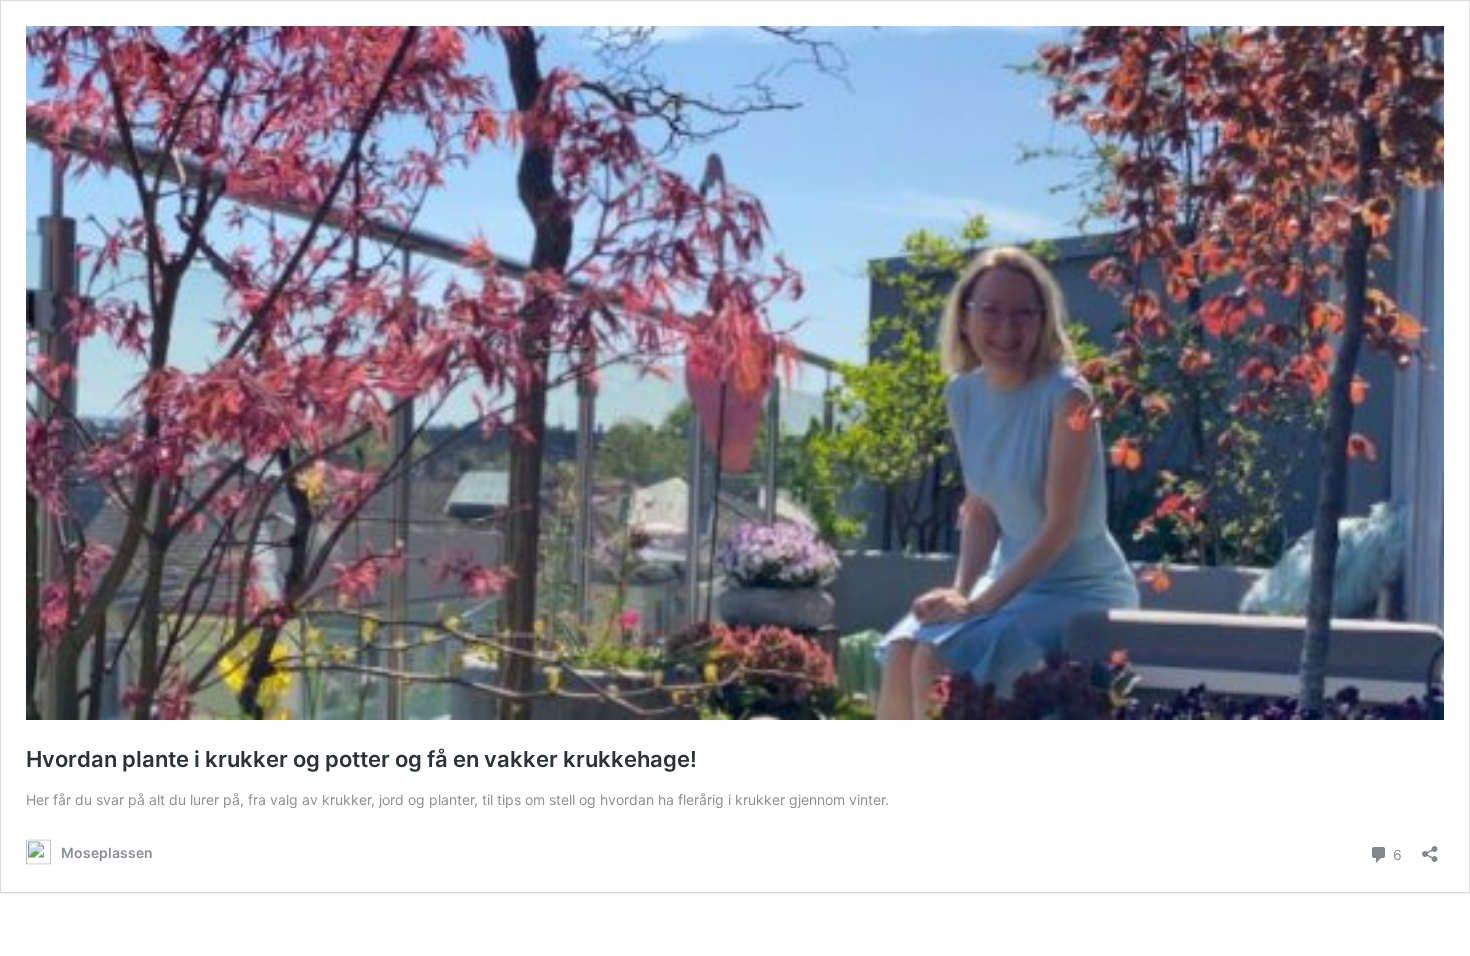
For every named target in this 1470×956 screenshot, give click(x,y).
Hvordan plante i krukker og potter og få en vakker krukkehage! (361, 759)
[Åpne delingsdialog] (1430, 847)
